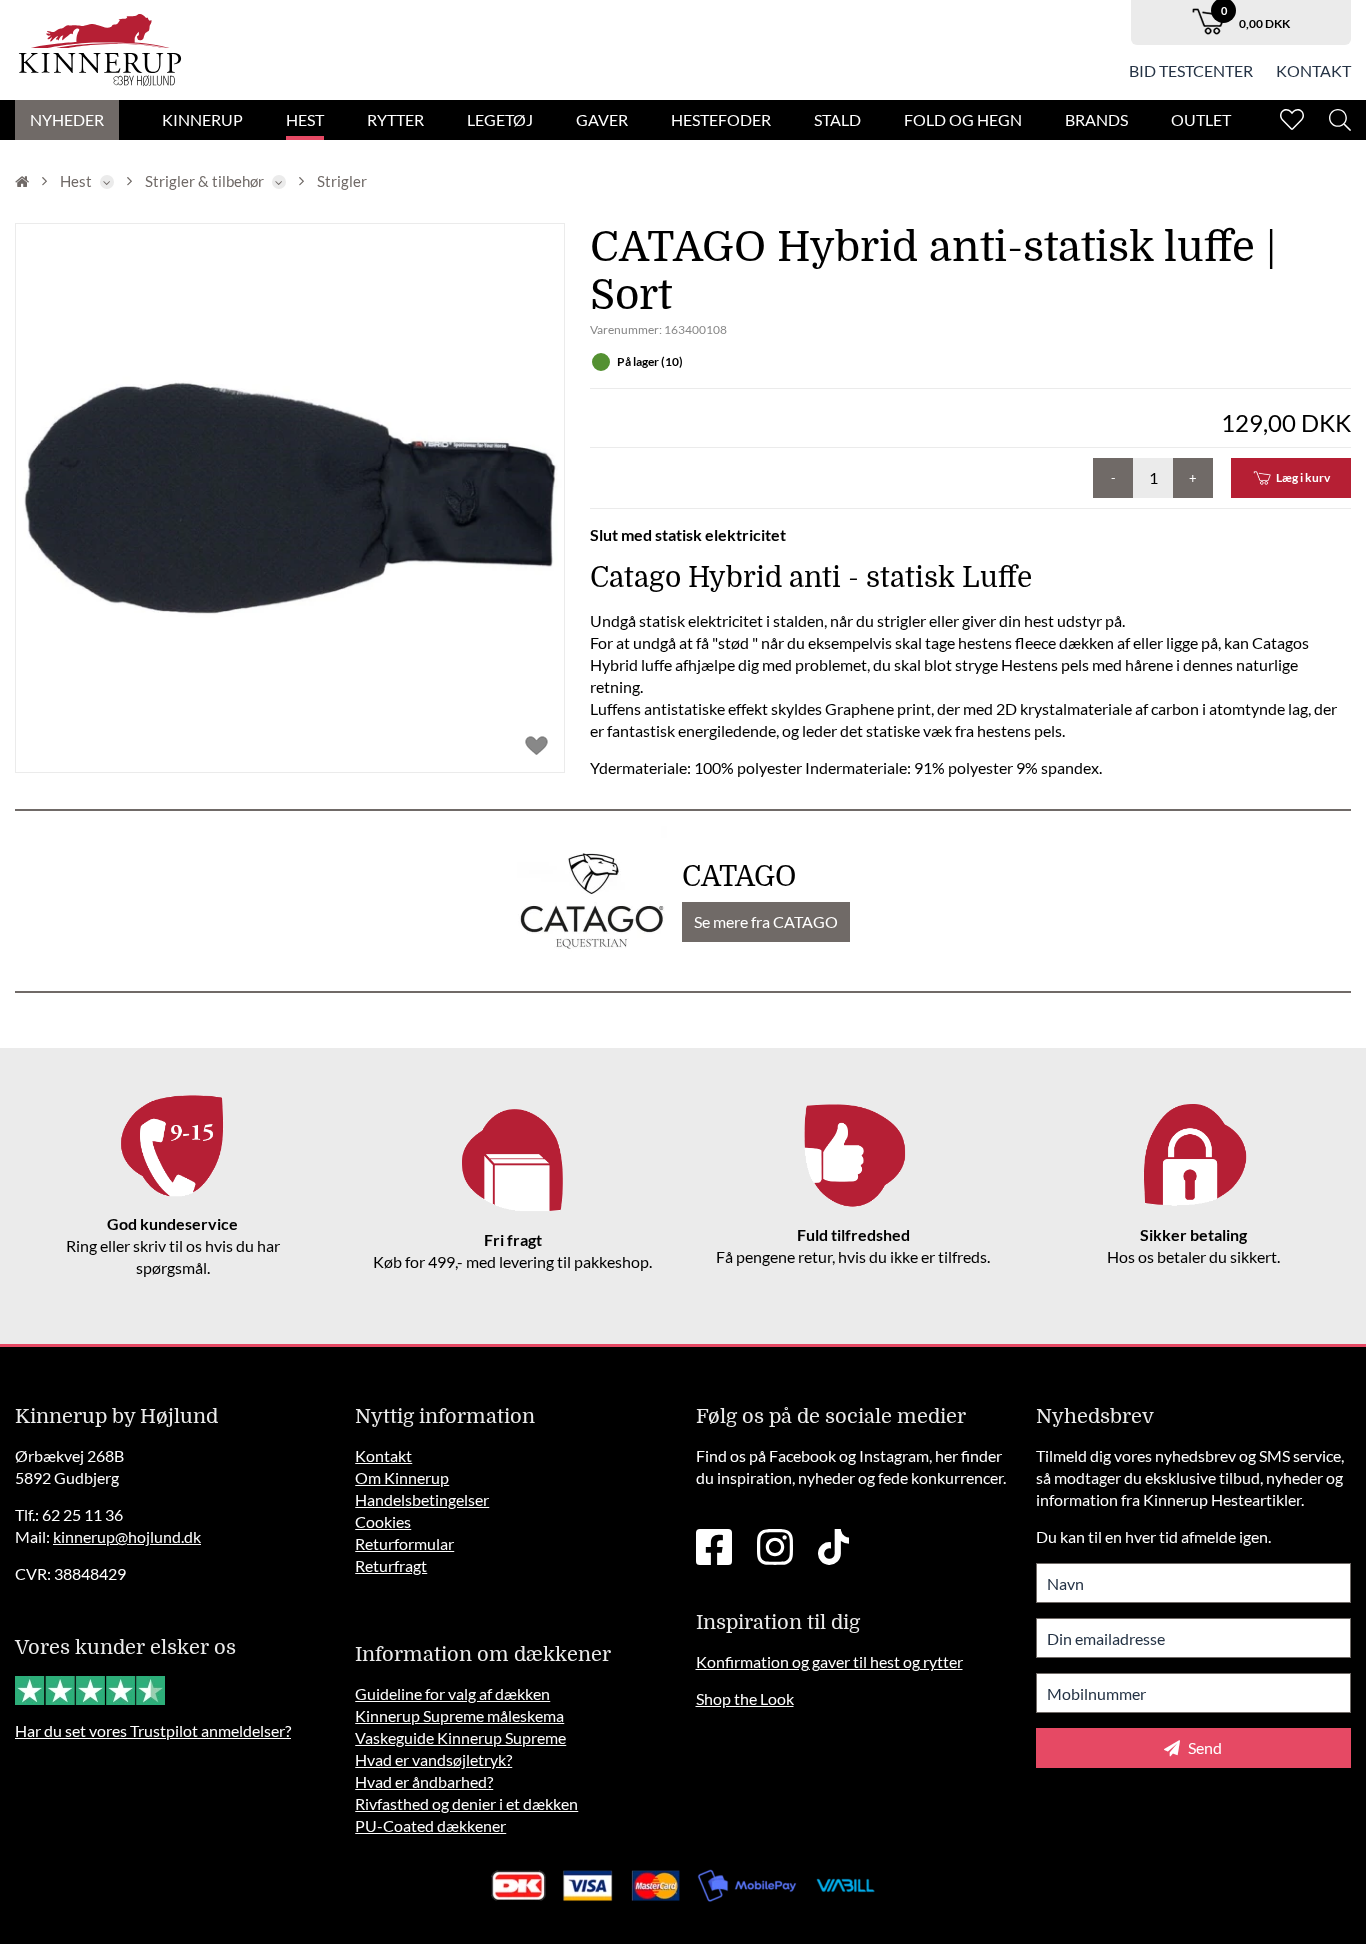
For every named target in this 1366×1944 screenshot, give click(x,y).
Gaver (602, 119)
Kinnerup (202, 119)
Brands (1096, 119)
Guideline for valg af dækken (452, 1693)
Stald (837, 119)
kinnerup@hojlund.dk (127, 1536)
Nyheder (67, 119)
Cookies (383, 1521)
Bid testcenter (1191, 70)
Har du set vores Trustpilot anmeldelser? (153, 1730)
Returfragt (391, 1565)
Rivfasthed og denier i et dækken (466, 1803)
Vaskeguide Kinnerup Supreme (460, 1737)
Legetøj (500, 119)
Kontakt (1313, 70)
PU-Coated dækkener (430, 1825)
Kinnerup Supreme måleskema (459, 1715)
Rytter (395, 119)
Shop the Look (745, 1698)
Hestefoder (721, 119)
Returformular (404, 1543)
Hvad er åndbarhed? (424, 1781)
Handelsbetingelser (422, 1499)
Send (1203, 1747)
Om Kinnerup (402, 1477)
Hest (305, 119)
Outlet (1201, 119)
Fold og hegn (963, 119)
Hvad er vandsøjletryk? (433, 1759)
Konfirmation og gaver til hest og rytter (829, 1661)
